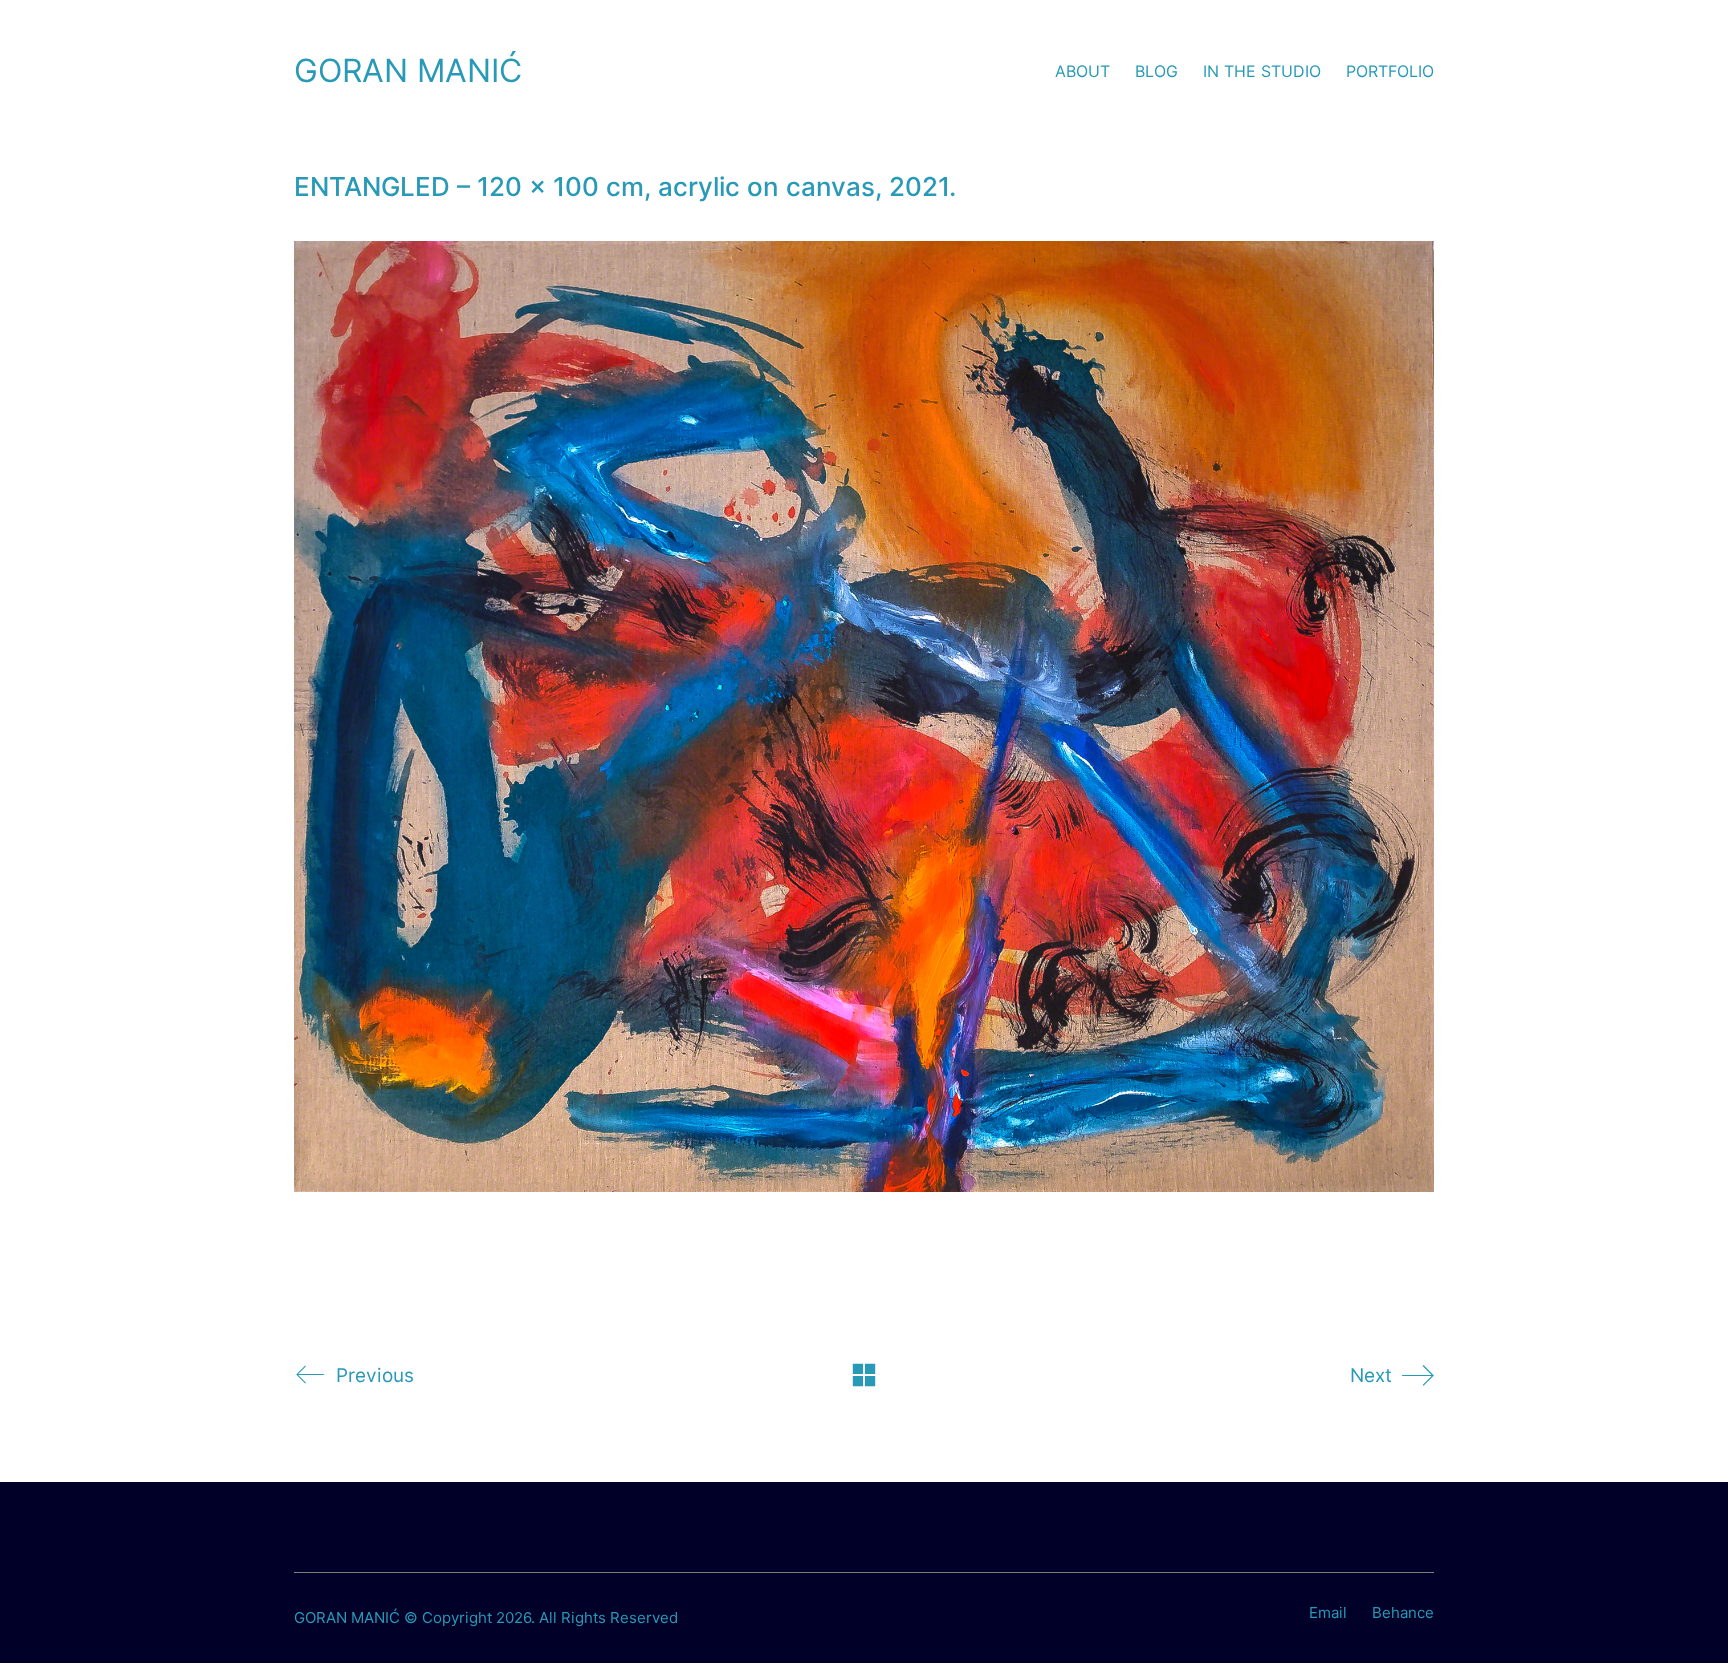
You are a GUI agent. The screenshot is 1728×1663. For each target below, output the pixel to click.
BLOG (1156, 71)
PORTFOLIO (1390, 71)
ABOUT (1082, 71)
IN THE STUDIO (1262, 71)
